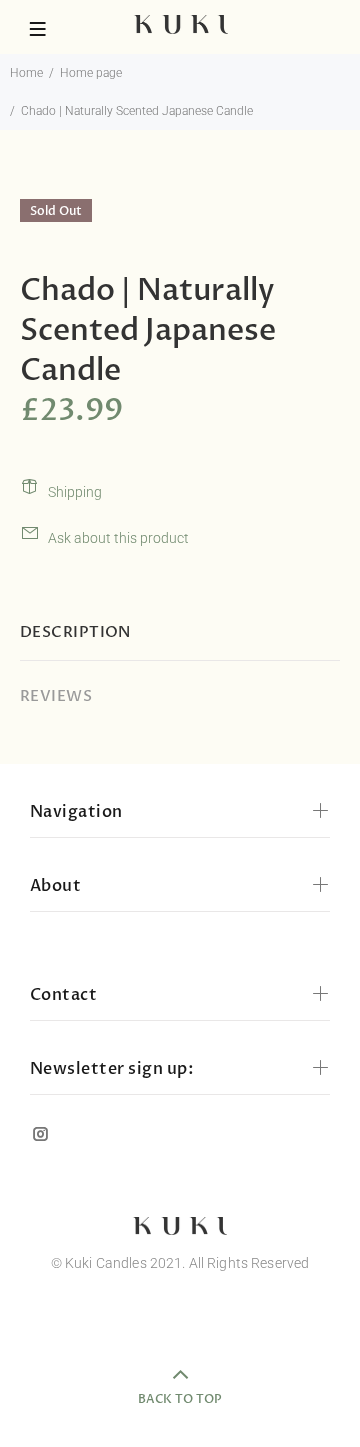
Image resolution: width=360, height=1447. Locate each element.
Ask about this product (118, 538)
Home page (91, 73)
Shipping (75, 492)
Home (26, 73)
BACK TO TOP (180, 1399)
